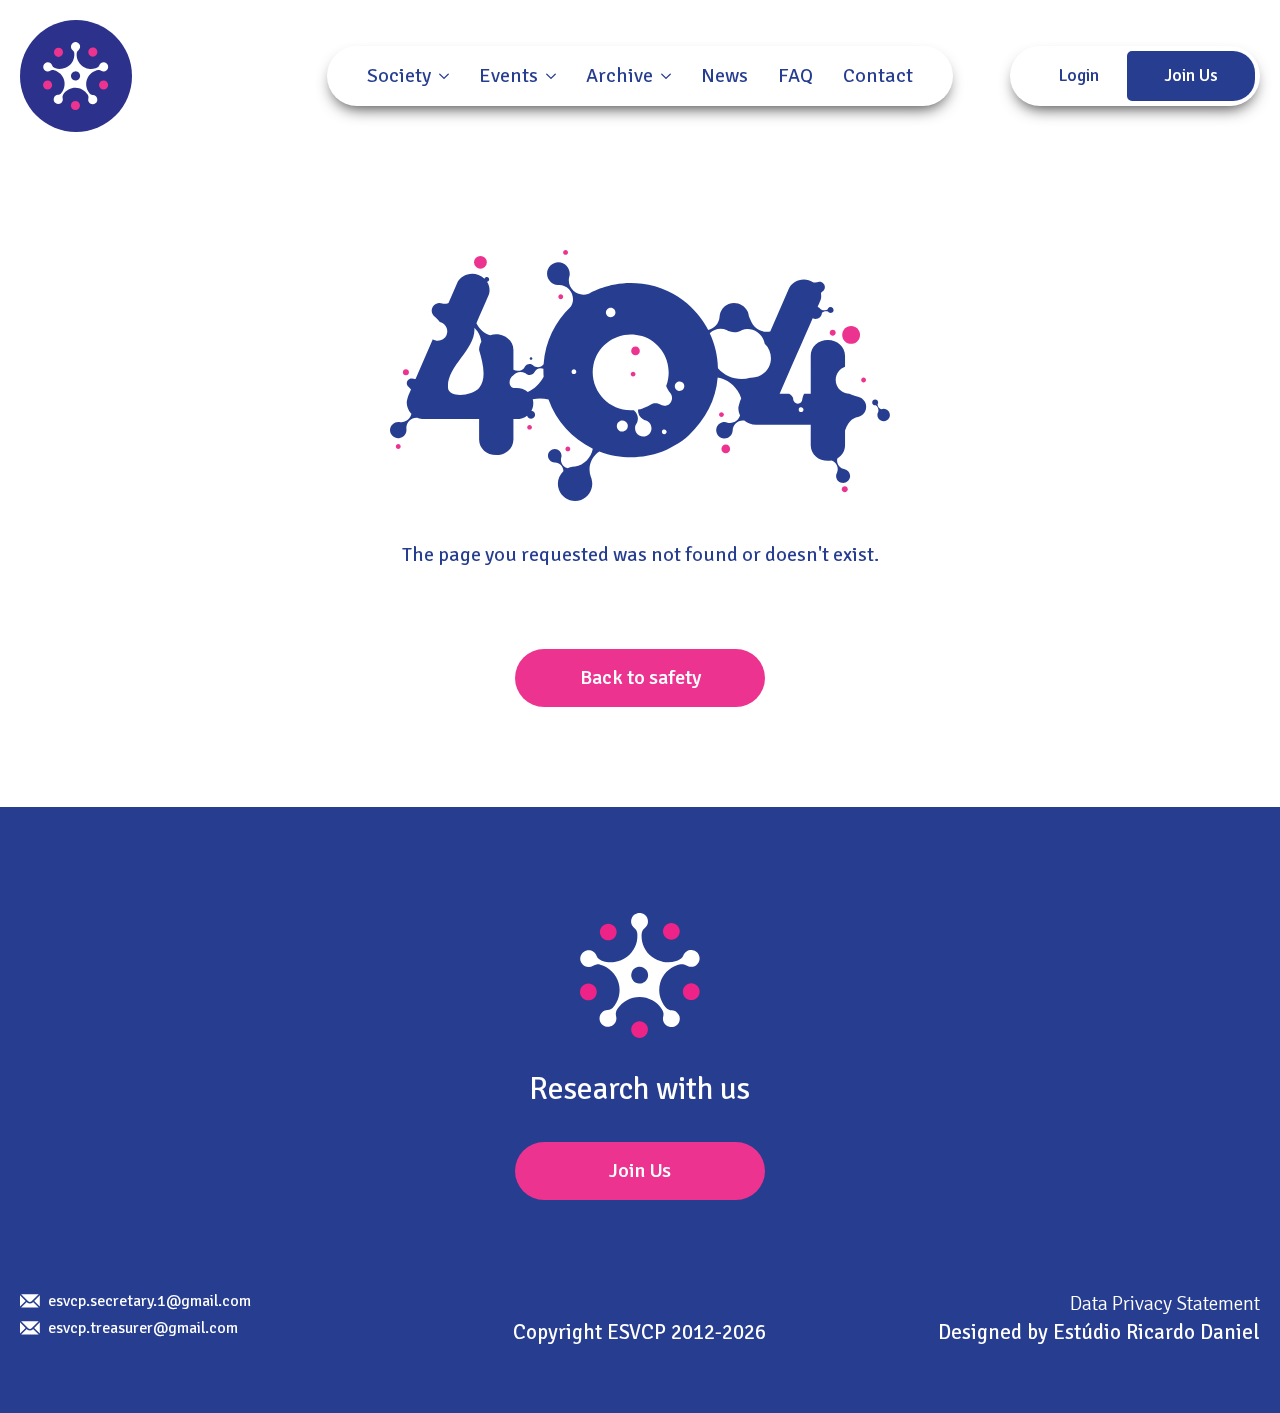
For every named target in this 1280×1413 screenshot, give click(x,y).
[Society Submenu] (440, 76)
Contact (878, 75)
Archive (619, 75)
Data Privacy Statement (1165, 1303)
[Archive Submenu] (662, 76)
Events (508, 75)
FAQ (795, 75)
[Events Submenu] (547, 76)
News (724, 75)
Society (399, 75)
